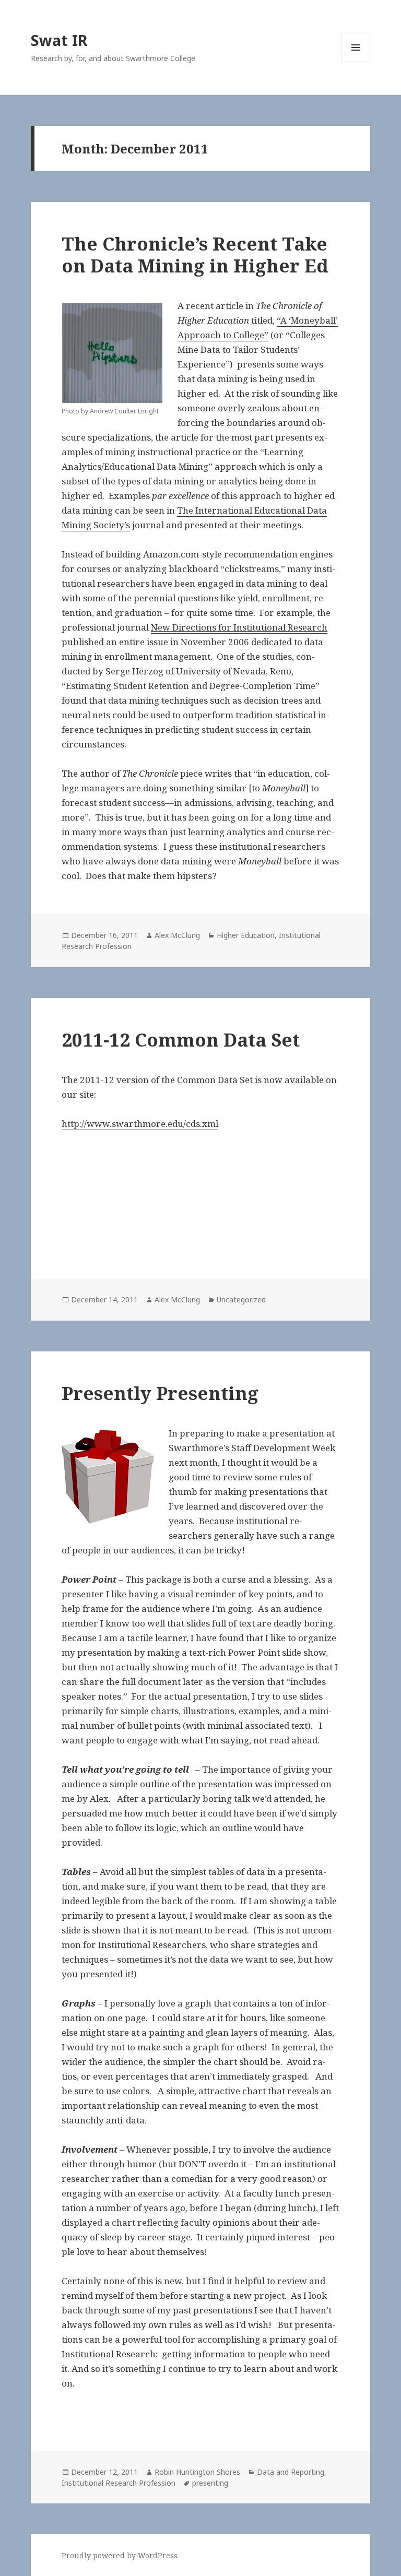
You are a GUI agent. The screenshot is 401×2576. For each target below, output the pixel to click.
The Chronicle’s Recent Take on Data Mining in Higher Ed (195, 254)
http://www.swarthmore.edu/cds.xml (140, 1124)
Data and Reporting (291, 2472)
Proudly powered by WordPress (120, 2555)
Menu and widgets (356, 62)
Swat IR (59, 40)
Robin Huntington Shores (197, 2472)
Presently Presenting (160, 1393)
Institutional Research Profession (119, 2483)
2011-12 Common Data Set (181, 1040)
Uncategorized (241, 1299)
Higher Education (246, 935)
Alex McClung (177, 935)
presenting (210, 2483)
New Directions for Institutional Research (239, 627)
